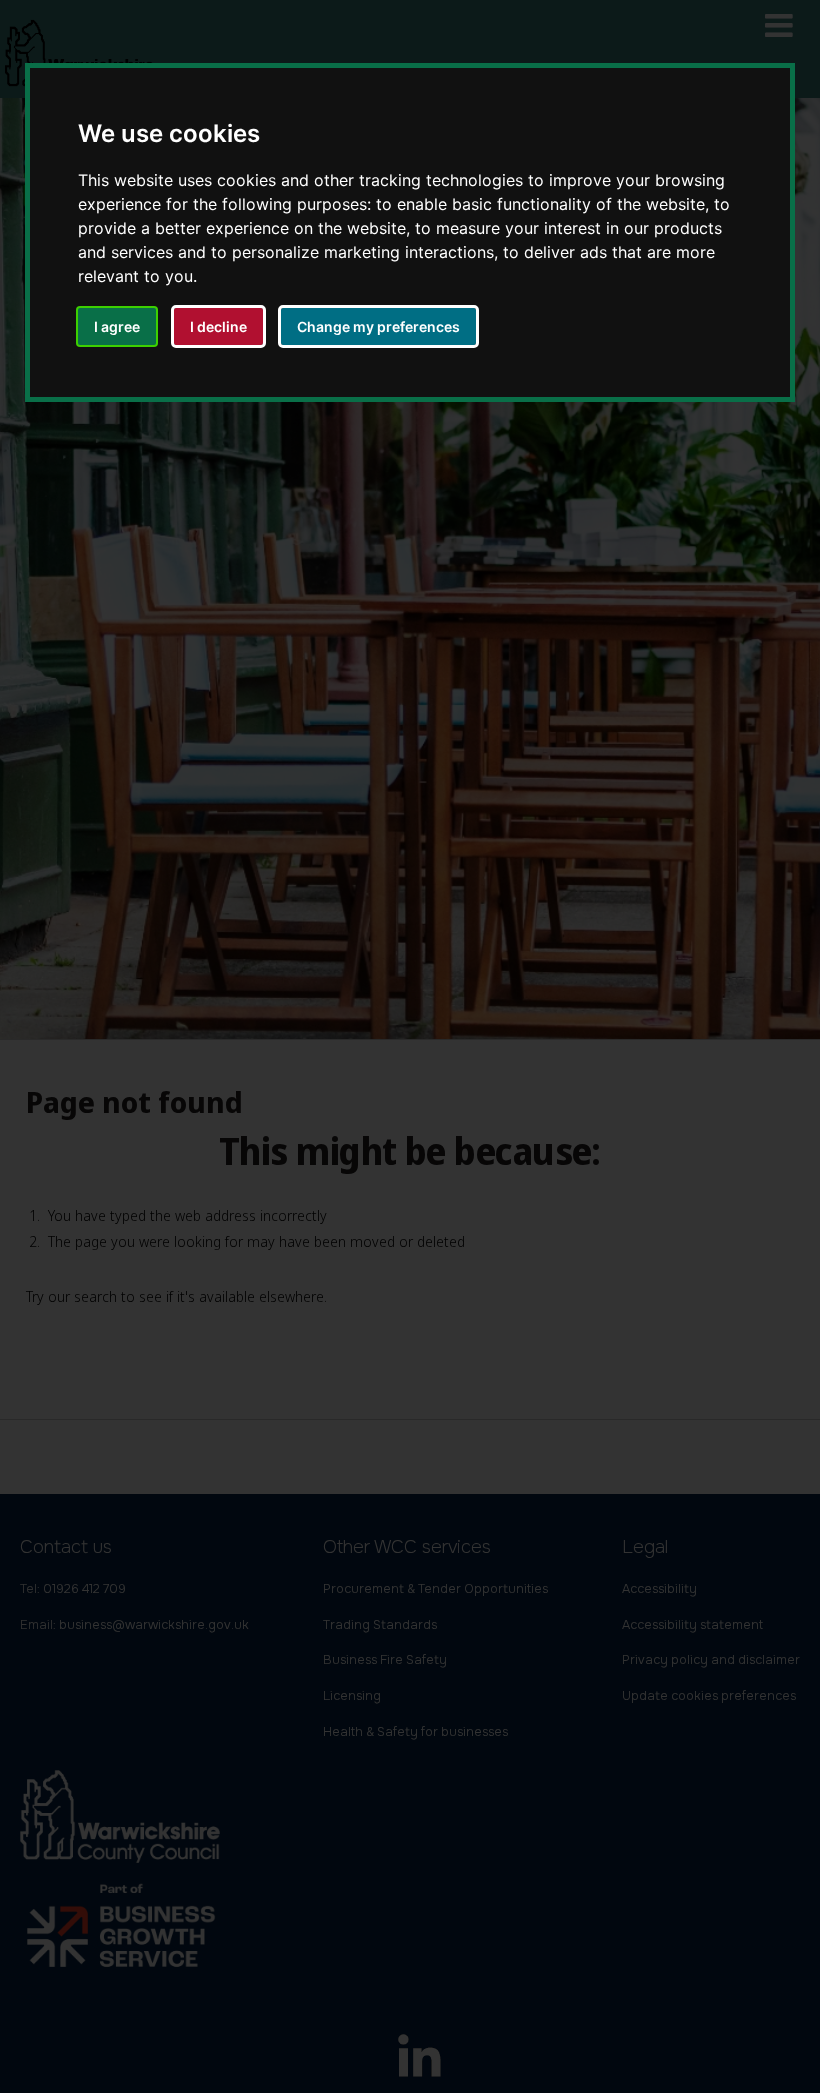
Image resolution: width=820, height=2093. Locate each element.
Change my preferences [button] (378, 326)
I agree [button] (117, 326)
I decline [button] (218, 326)
